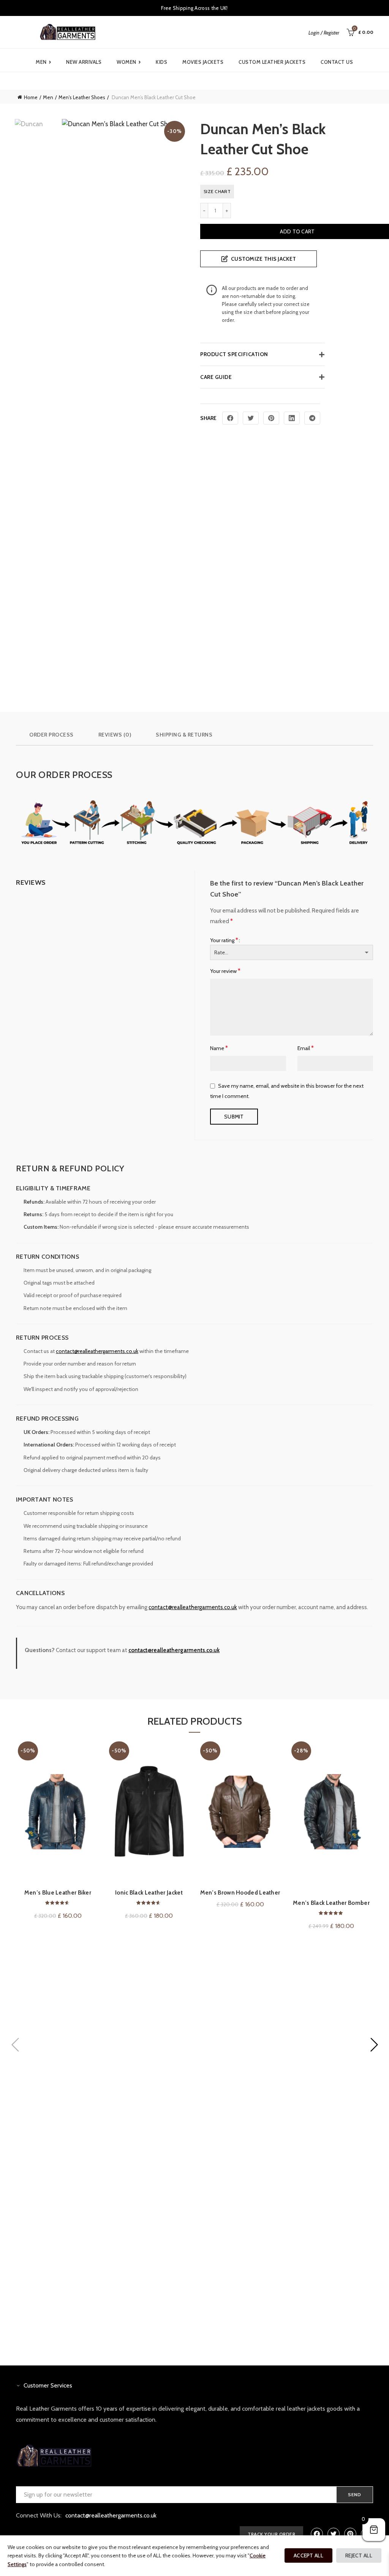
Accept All (308, 2555)
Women (129, 62)
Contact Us (337, 62)
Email (306, 1048)
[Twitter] (251, 418)
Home (31, 97)
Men (43, 62)
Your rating (224, 940)
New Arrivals (84, 62)
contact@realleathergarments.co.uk (97, 1351)
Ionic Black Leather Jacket (149, 1893)
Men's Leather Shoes (82, 97)
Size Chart (217, 191)
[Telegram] (312, 418)
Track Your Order (271, 2534)
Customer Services (48, 2385)
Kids (161, 62)
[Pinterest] (271, 418)
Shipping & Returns (184, 735)
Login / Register (324, 33)
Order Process (51, 735)
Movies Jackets (203, 62)
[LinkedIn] (292, 418)
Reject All (359, 2555)
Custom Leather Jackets (272, 62)
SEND (355, 2494)
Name (219, 1048)
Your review (225, 971)
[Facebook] (230, 418)
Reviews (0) (115, 735)
